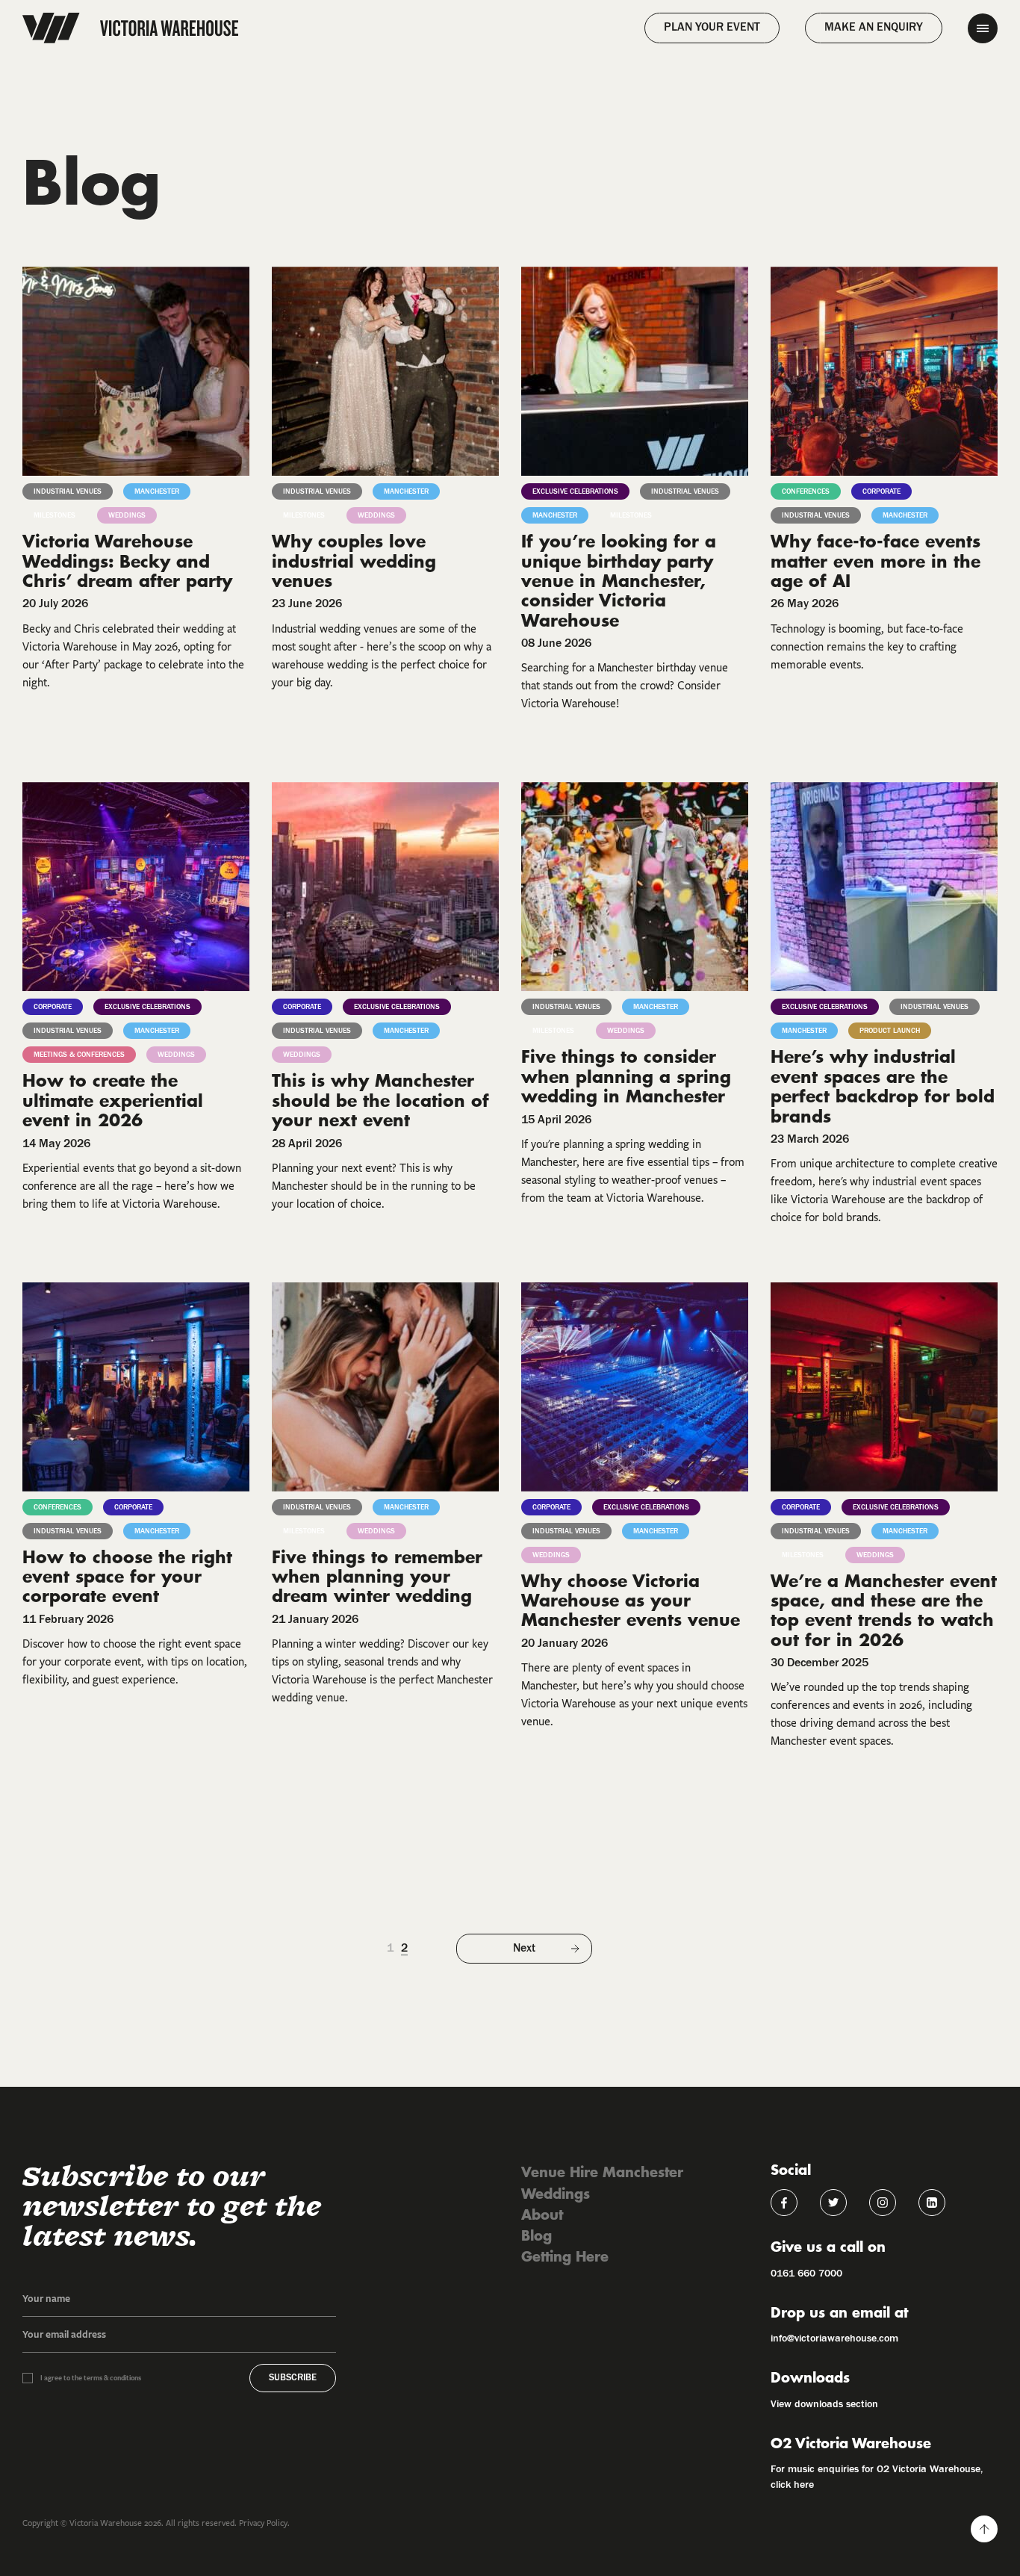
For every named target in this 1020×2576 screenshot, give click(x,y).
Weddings (556, 2193)
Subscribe (293, 2378)
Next (524, 1949)
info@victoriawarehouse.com (834, 2338)
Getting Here (565, 2256)
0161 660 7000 (806, 2274)
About (542, 2214)
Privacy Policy (263, 2523)
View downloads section (824, 2404)
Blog (537, 2235)
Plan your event (712, 28)
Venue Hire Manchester (602, 2172)
